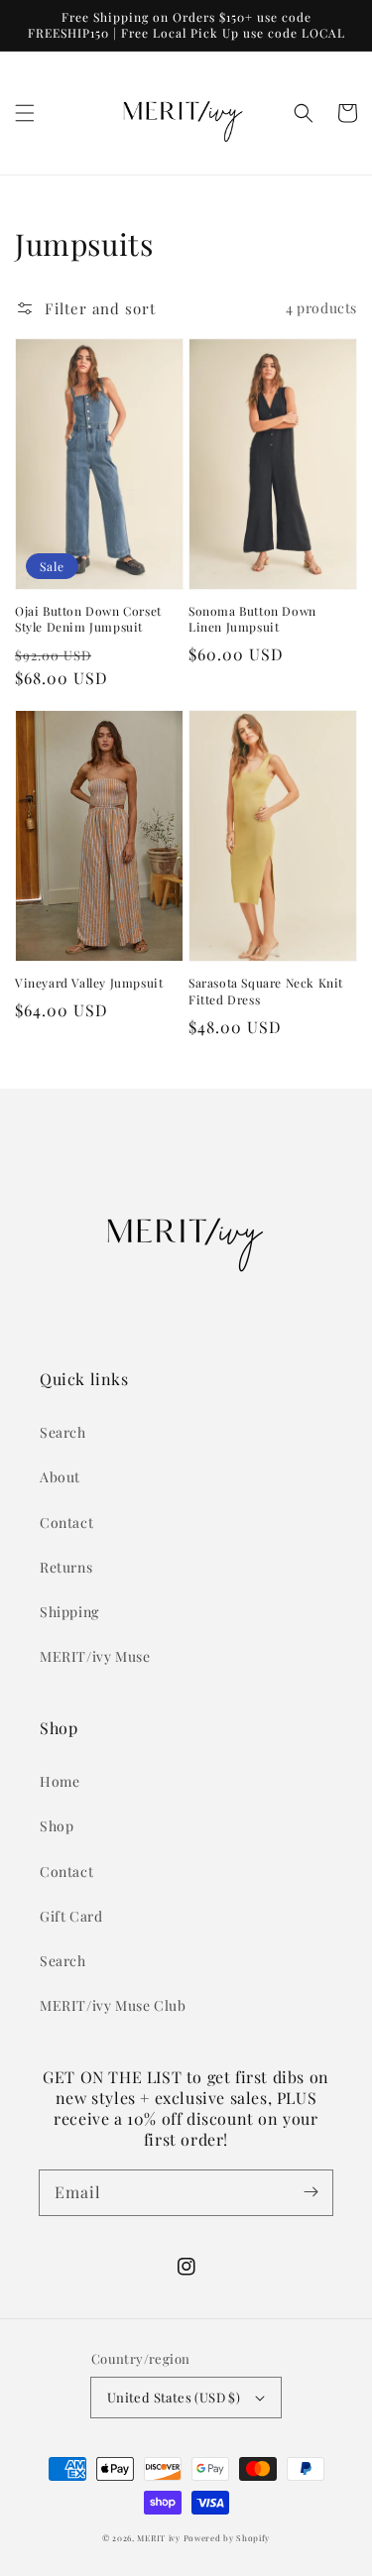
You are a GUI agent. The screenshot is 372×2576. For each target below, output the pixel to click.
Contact (66, 1522)
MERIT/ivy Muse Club (113, 2005)
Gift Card (71, 1916)
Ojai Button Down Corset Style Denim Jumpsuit (88, 619)
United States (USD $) (174, 2397)
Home (60, 1781)
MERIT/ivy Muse (95, 1656)
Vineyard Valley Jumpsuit (89, 983)
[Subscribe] (310, 2192)
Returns (66, 1567)
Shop (57, 1826)
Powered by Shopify (227, 2538)
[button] (25, 113)
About (60, 1477)
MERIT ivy (158, 2538)
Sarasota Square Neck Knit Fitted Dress (266, 991)
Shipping (69, 1612)
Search (63, 1432)
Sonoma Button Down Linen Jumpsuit (252, 619)
